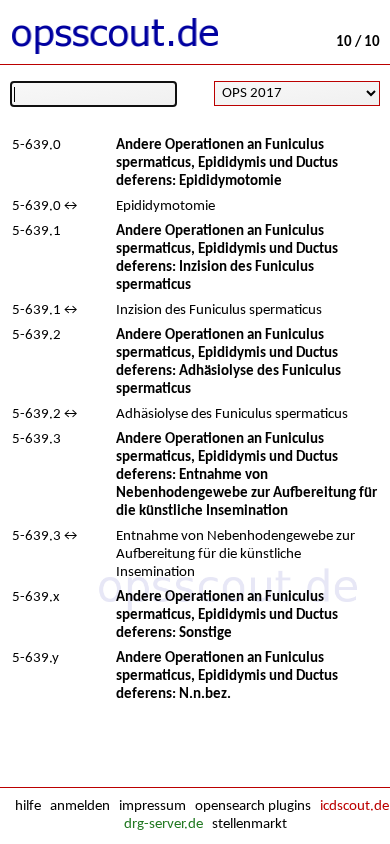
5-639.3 (36, 439)
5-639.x (36, 597)
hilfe (28, 806)
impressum (152, 806)
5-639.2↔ (46, 414)
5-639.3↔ (46, 536)
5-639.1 (36, 231)
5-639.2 (36, 335)
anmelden (80, 806)
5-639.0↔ (46, 206)
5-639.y (35, 658)
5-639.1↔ (46, 310)
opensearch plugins (253, 806)
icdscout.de (354, 806)
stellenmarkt (249, 824)
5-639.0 (36, 145)
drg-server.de (163, 824)
